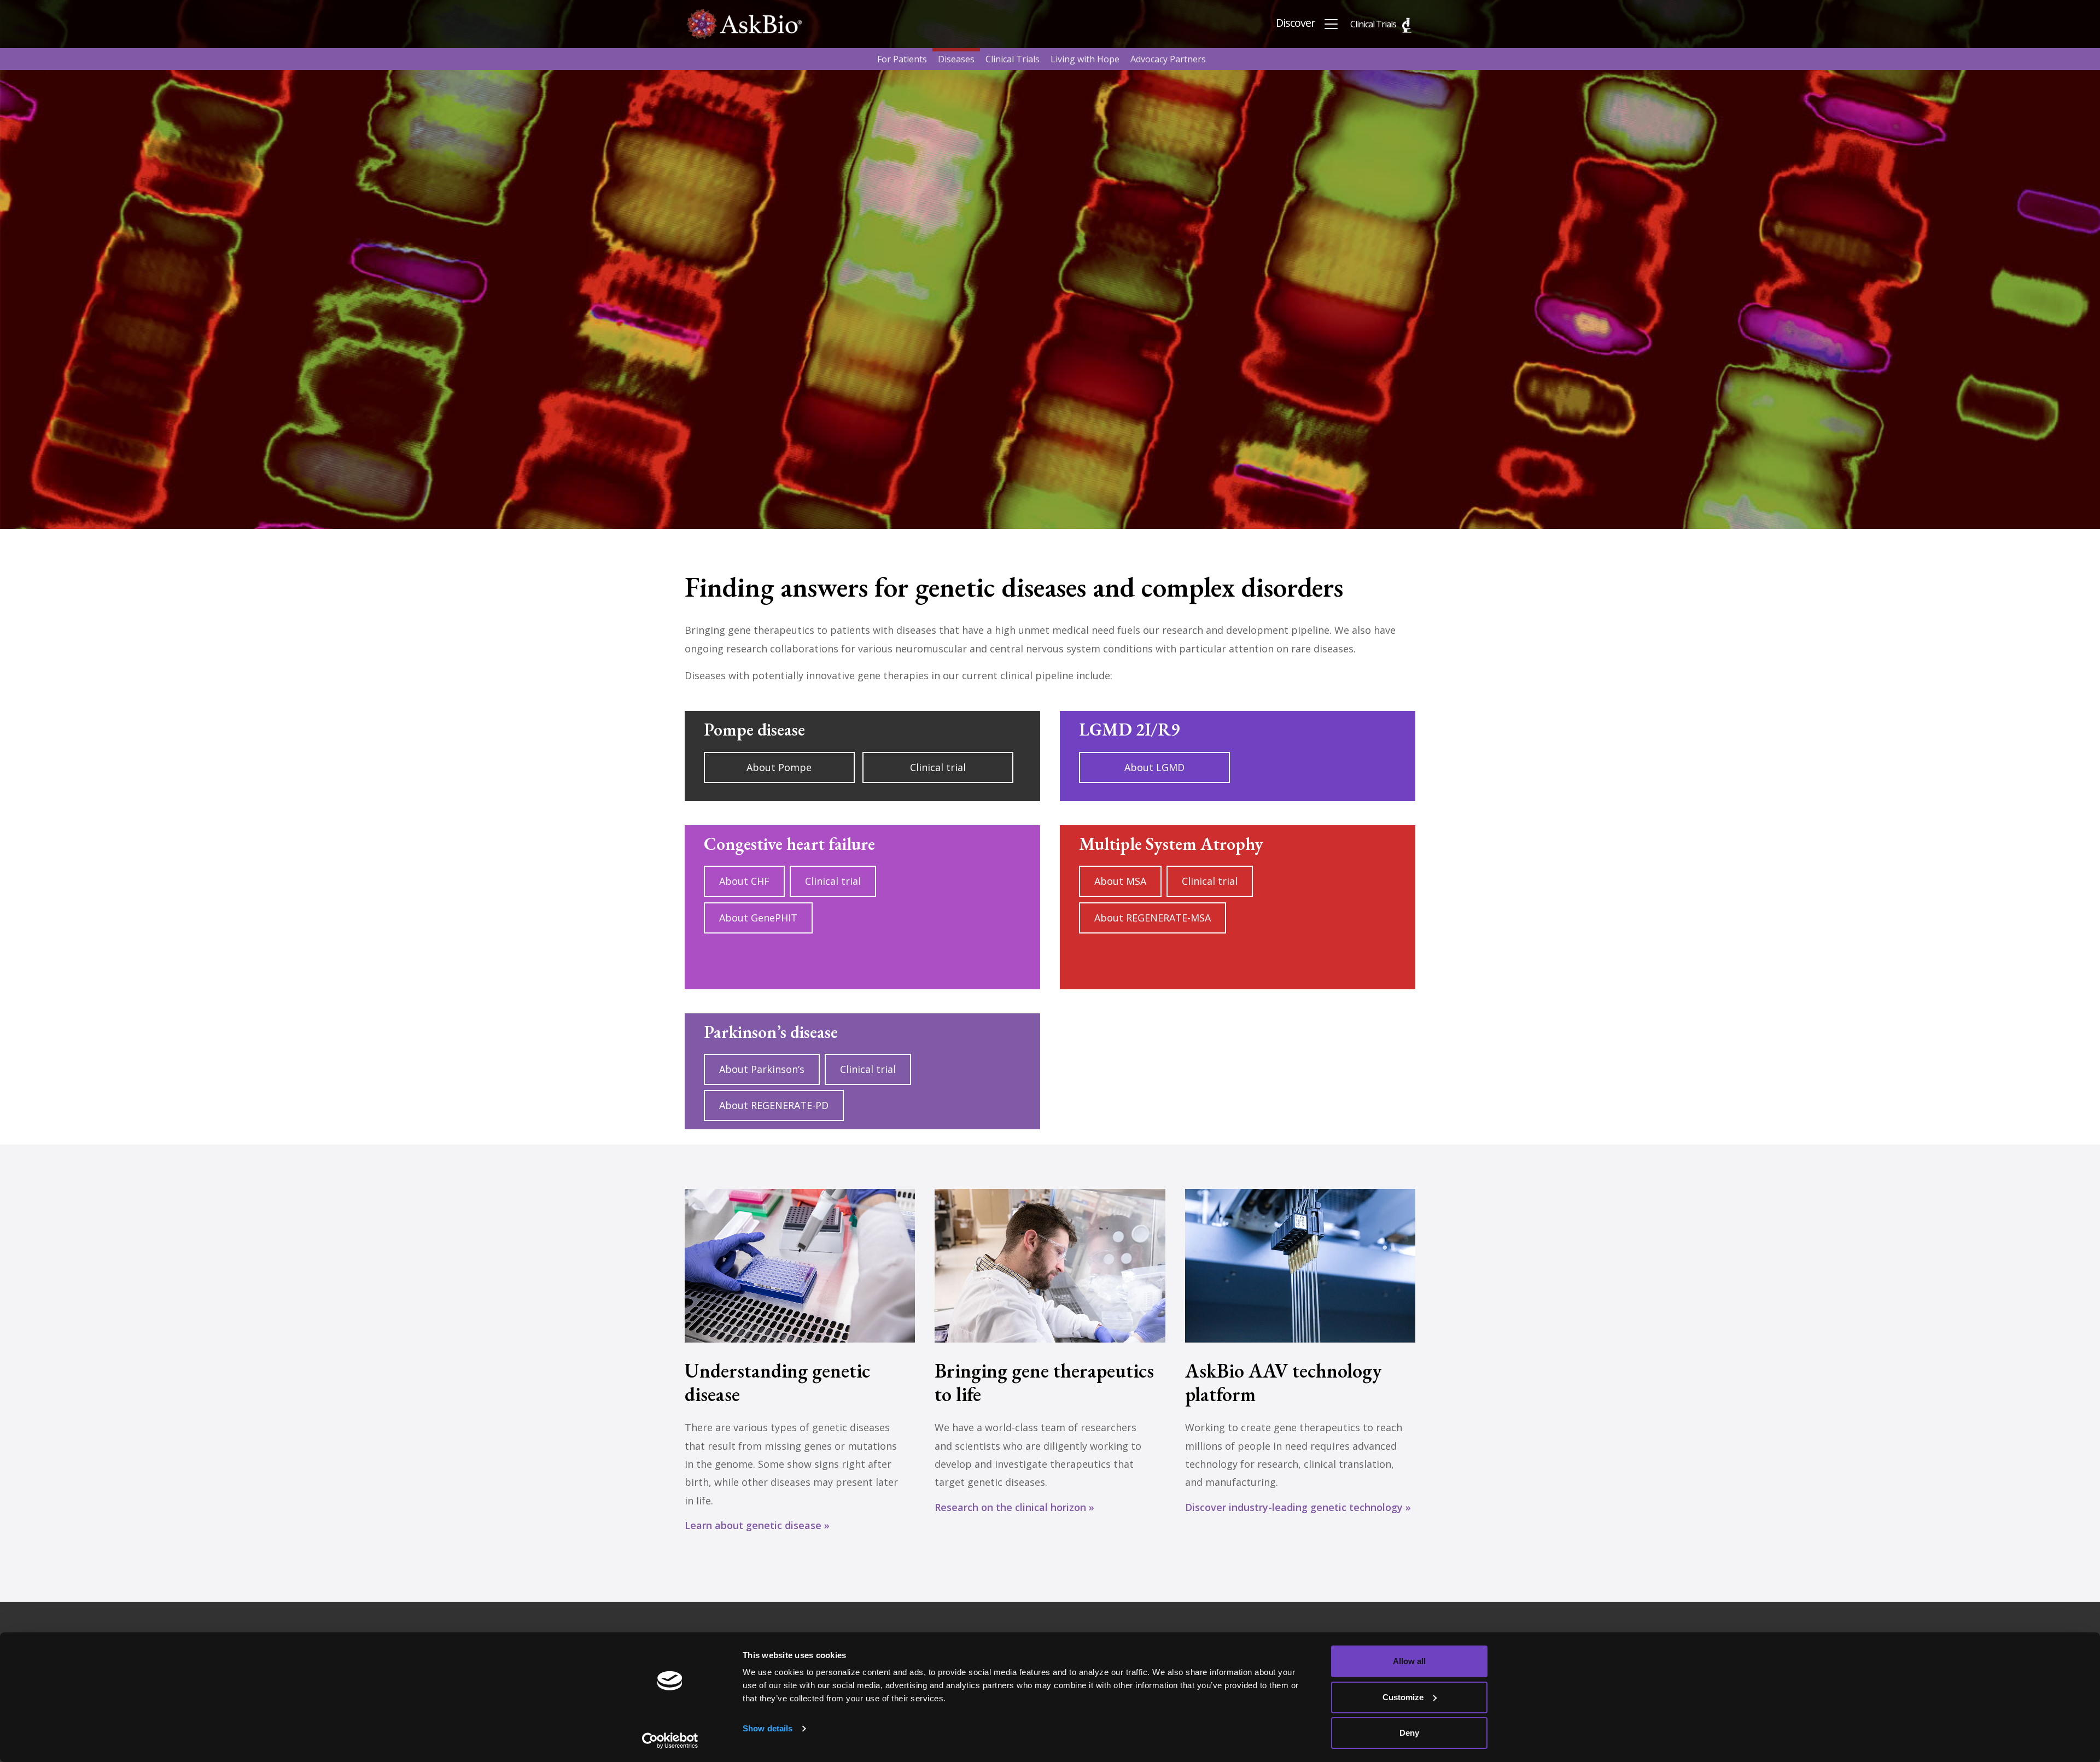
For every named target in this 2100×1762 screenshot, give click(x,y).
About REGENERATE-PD (774, 1105)
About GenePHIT (758, 918)
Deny (1409, 1733)
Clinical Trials (1373, 24)
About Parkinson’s (762, 1069)
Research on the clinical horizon (1010, 1507)
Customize (1403, 1697)
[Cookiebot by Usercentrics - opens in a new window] (670, 1741)
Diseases (956, 59)
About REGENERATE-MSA (1153, 918)
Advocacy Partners (1168, 59)
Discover (1297, 23)
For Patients (902, 59)
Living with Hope (1085, 59)
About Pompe (779, 767)
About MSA (1120, 881)
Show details (768, 1728)
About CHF (744, 881)
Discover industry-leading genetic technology (1294, 1507)
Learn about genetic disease (753, 1525)
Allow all (1409, 1661)
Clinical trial (938, 767)
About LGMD (1154, 767)
